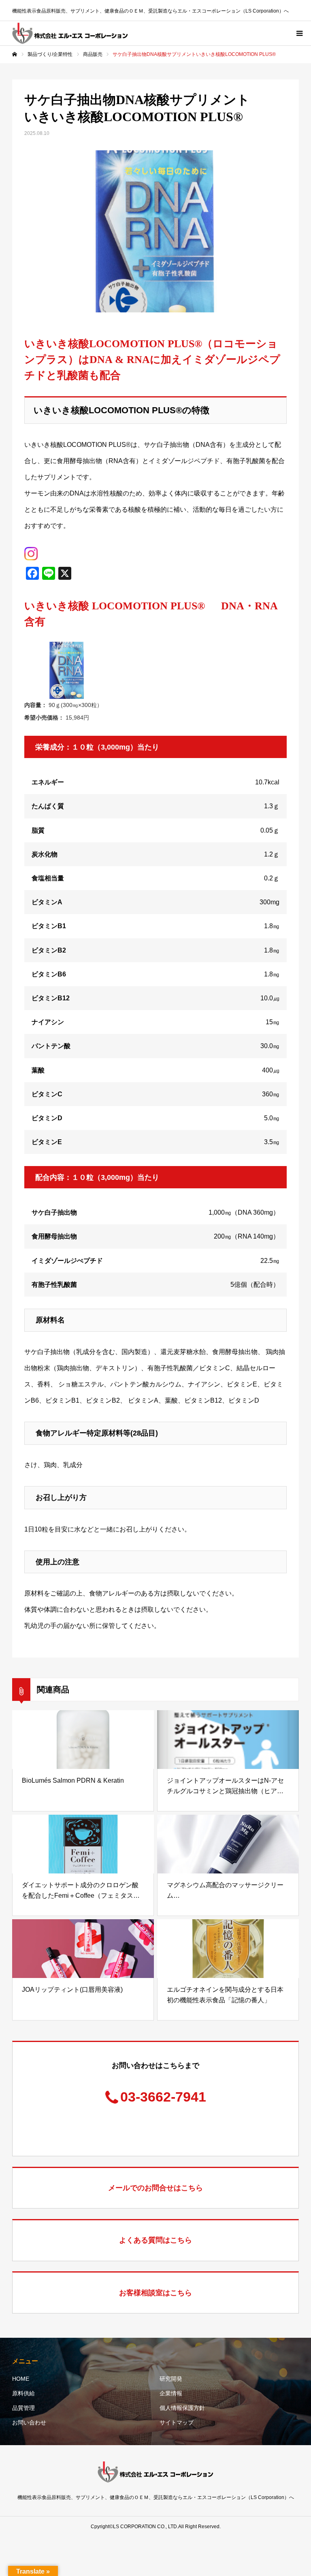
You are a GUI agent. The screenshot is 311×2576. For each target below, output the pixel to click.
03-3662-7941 (163, 2097)
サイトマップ (177, 2422)
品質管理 (23, 2408)
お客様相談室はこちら (155, 2293)
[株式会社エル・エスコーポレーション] (70, 33)
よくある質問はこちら (155, 2240)
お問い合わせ (29, 2422)
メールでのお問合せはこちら (155, 2188)
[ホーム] (15, 54)
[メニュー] (299, 33)
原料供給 (23, 2393)
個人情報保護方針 (182, 2408)
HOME (21, 2379)
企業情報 (171, 2393)
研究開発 (171, 2379)
